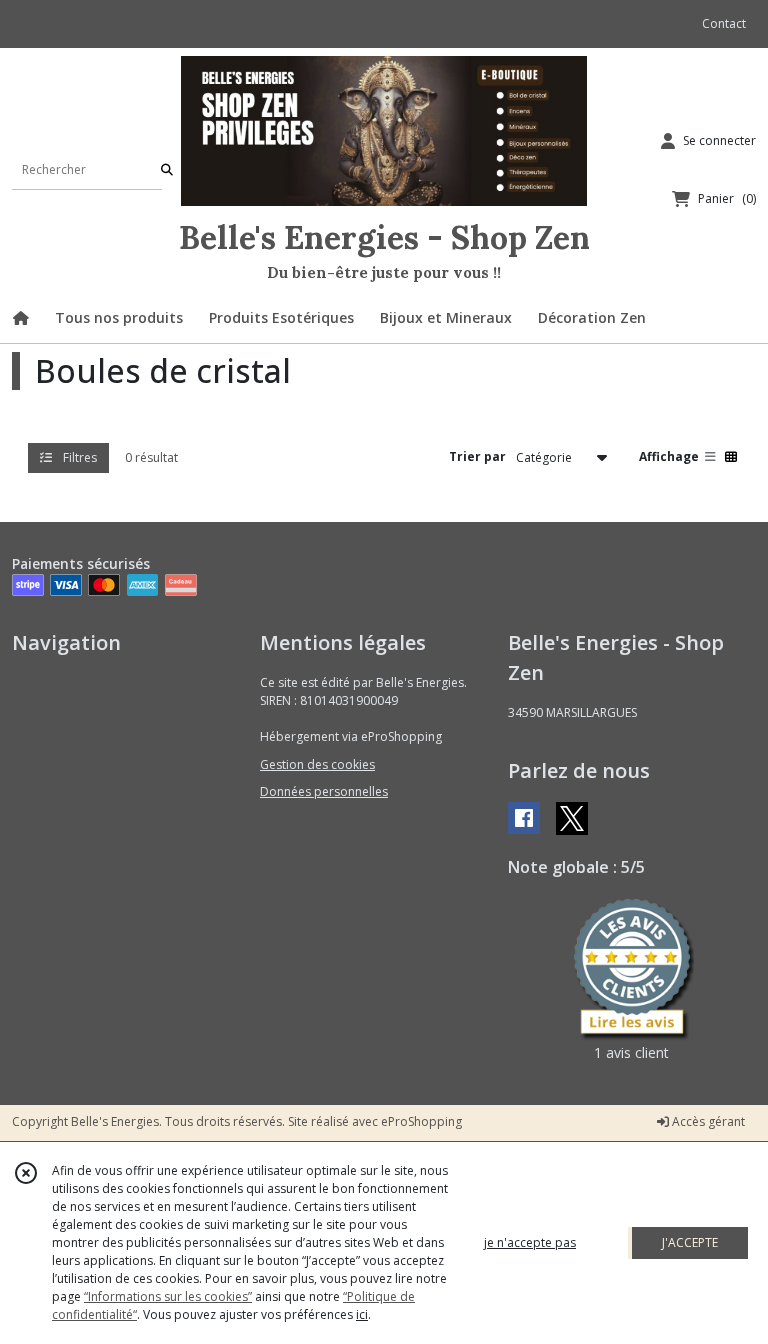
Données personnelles (324, 791)
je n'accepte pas (530, 1242)
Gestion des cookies (317, 764)
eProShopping (421, 1121)
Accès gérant (707, 1121)
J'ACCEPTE (690, 1242)
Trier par (477, 456)
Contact (724, 23)
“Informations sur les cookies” (168, 1296)
